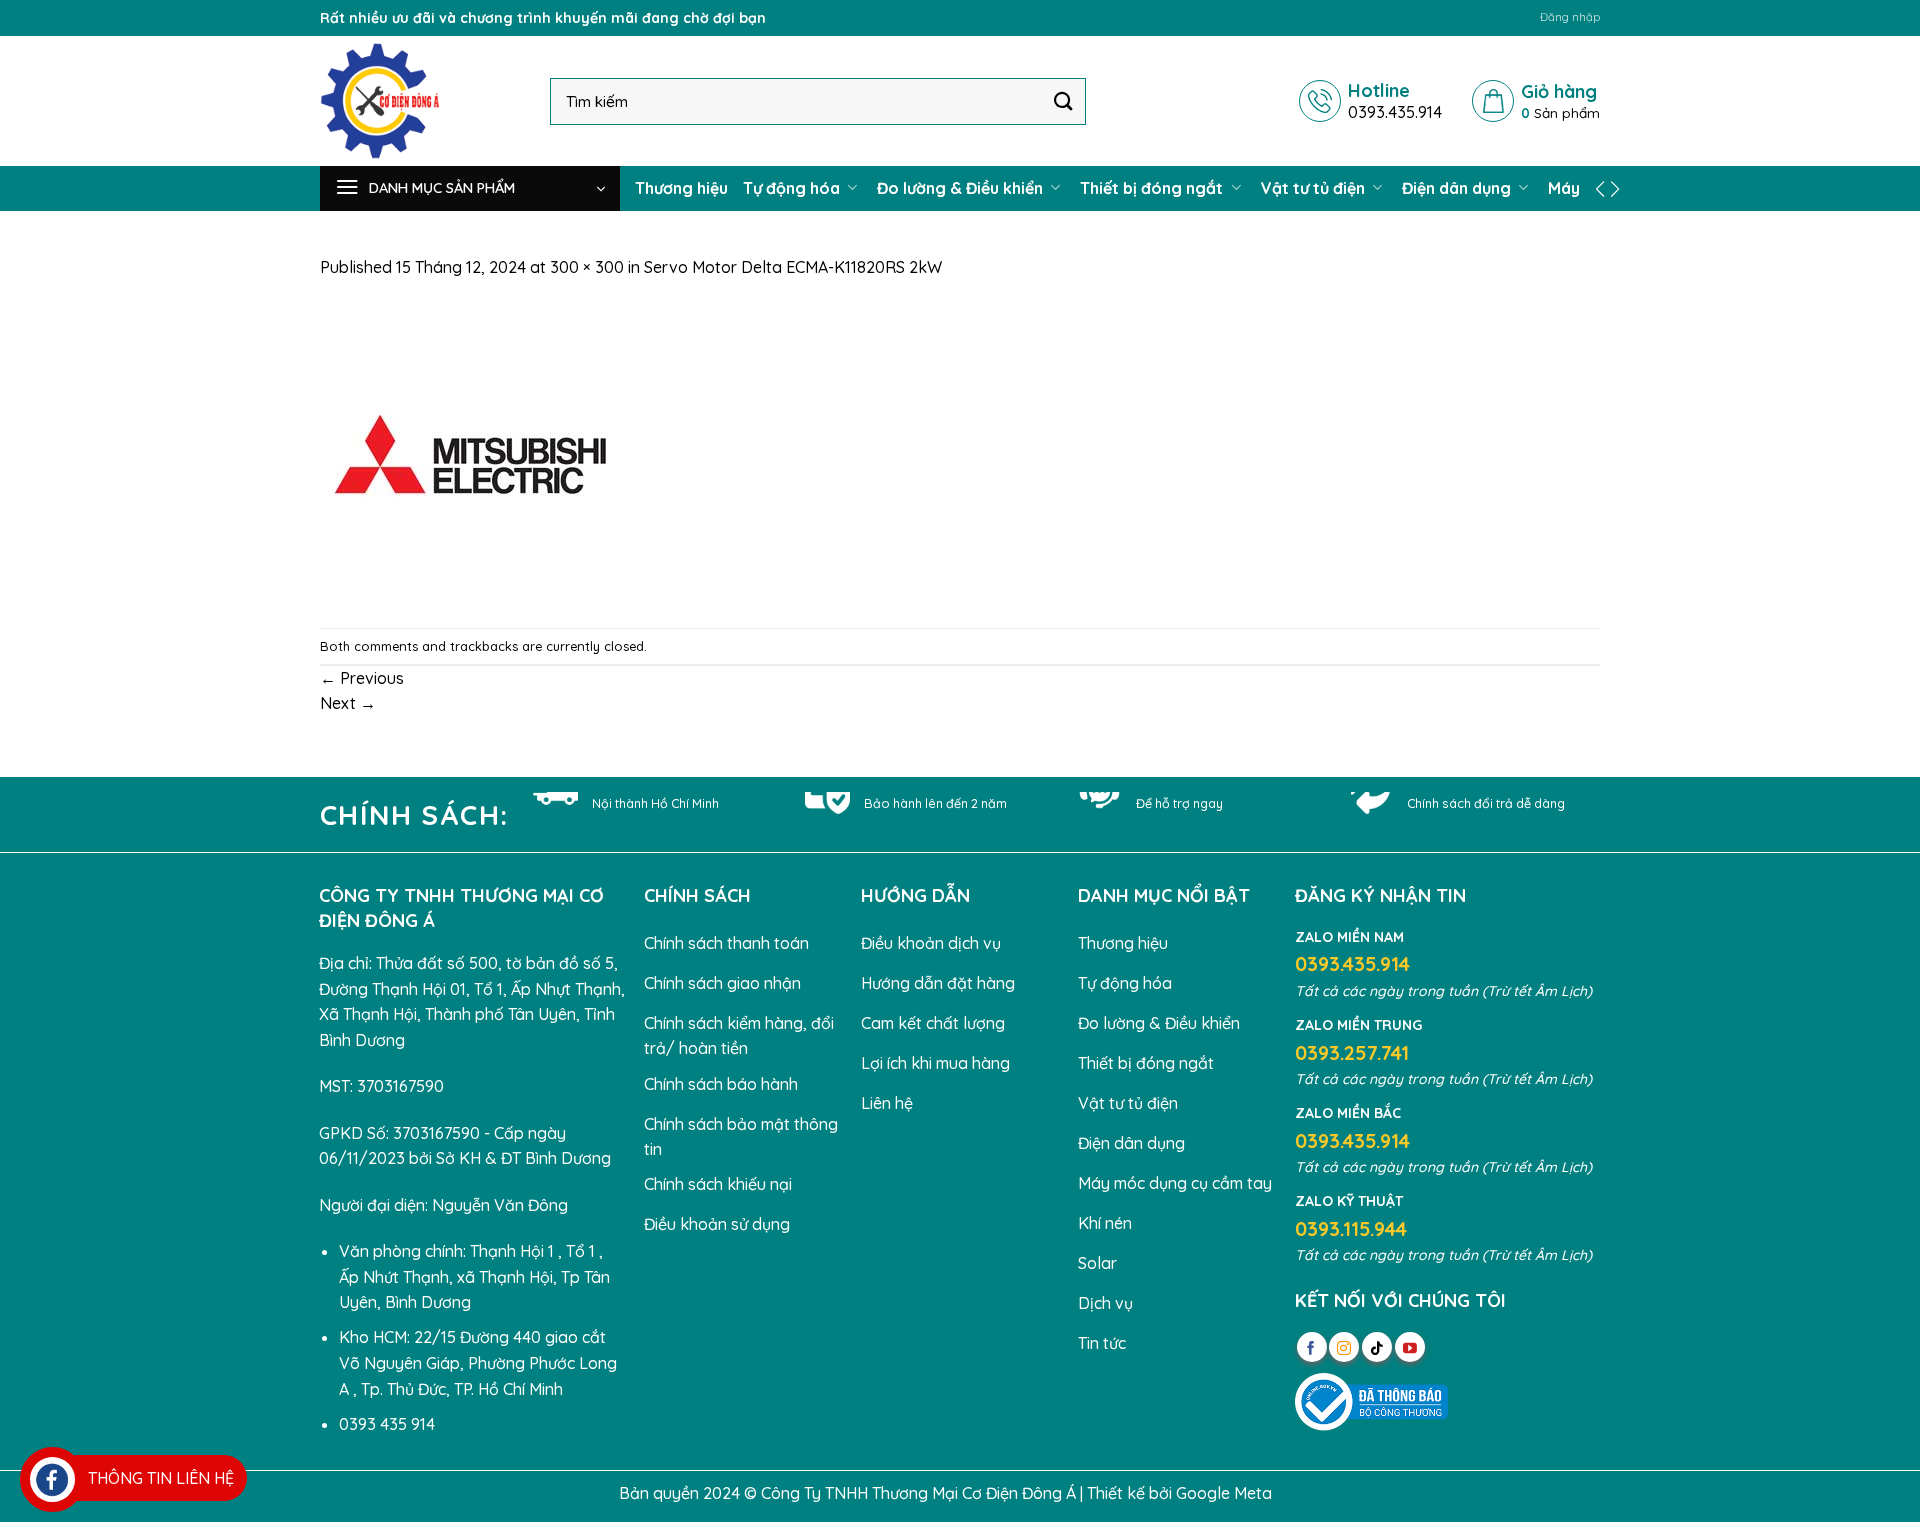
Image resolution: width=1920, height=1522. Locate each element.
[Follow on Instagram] (1344, 1347)
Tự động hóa (793, 188)
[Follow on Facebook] (1312, 1347)
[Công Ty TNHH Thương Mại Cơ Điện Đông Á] (420, 101)
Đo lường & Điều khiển (962, 188)
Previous (362, 678)
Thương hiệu (681, 188)
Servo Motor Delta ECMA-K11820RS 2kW (793, 267)
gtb (1289, 1493)
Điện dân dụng (1458, 188)
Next (348, 703)
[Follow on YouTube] (1410, 1347)
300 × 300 (587, 267)
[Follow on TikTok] (1377, 1347)
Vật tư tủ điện (1315, 188)
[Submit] (1064, 100)
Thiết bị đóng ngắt (1153, 188)
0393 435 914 (387, 1424)
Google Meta (1224, 1493)
